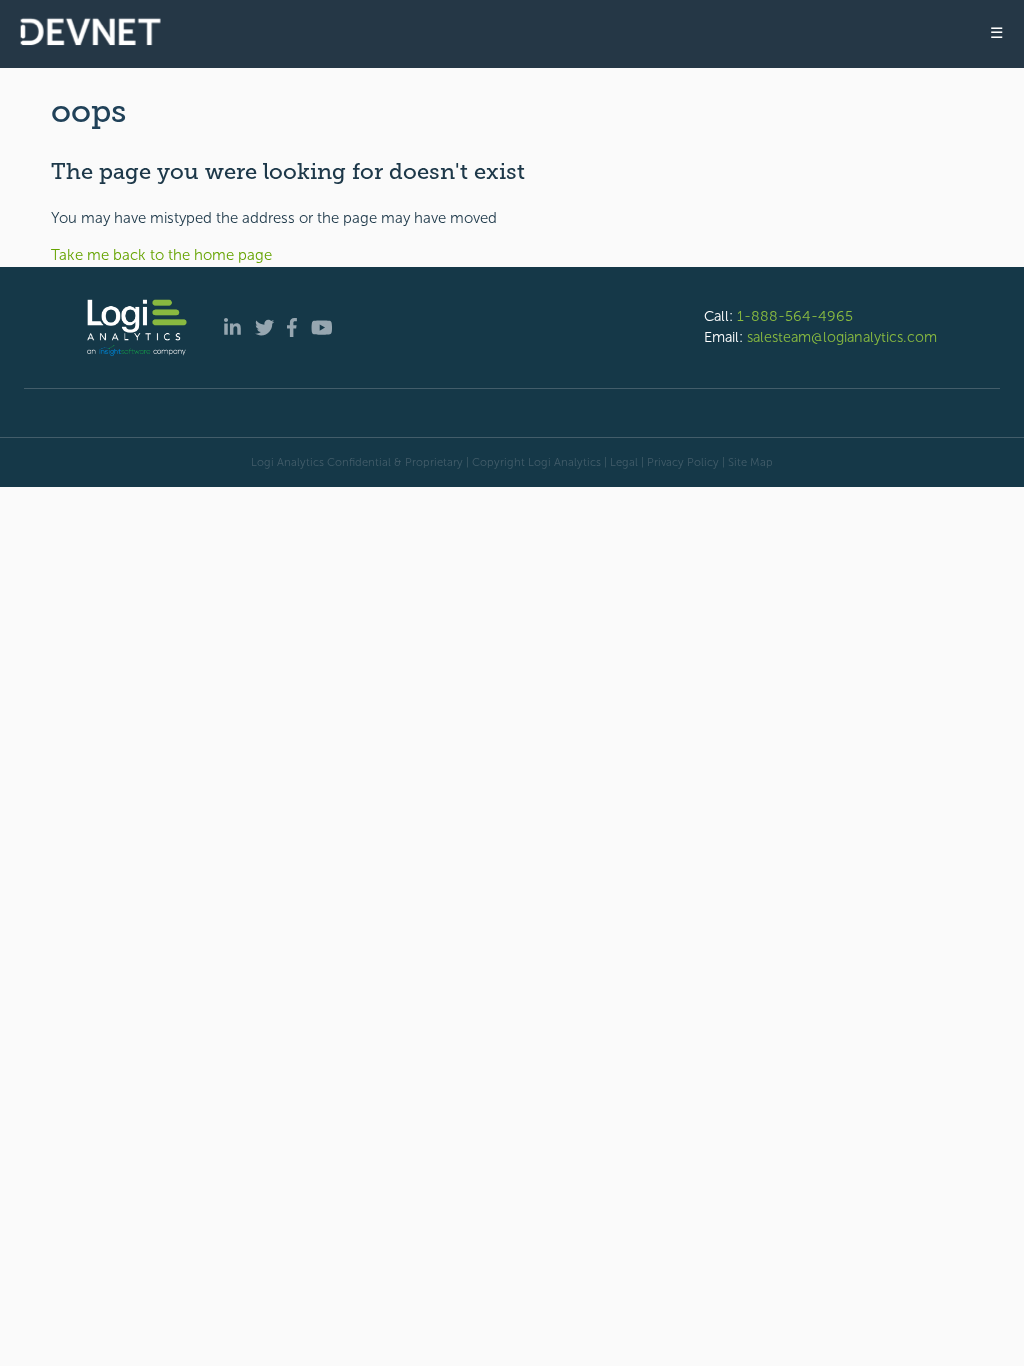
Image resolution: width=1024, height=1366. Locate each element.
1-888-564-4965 (795, 316)
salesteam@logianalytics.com (842, 337)
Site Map (750, 462)
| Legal (621, 462)
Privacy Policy (683, 462)
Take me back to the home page (161, 255)
